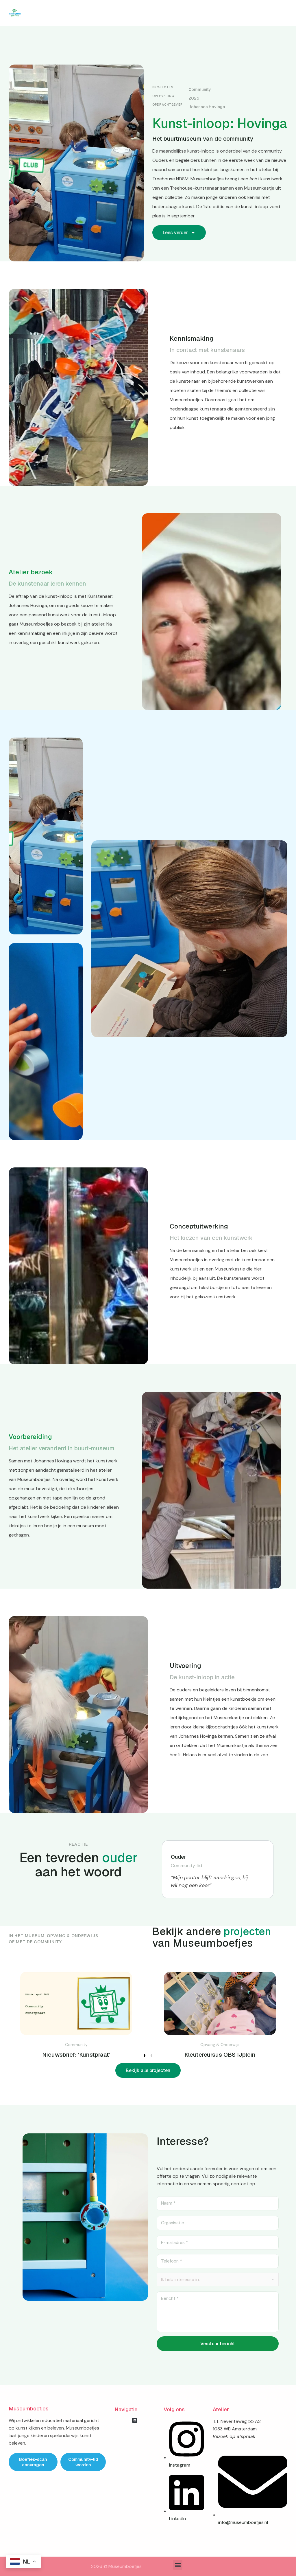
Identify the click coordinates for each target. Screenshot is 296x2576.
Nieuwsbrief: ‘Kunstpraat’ (76, 2055)
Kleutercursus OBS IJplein (220, 2055)
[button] (283, 13)
